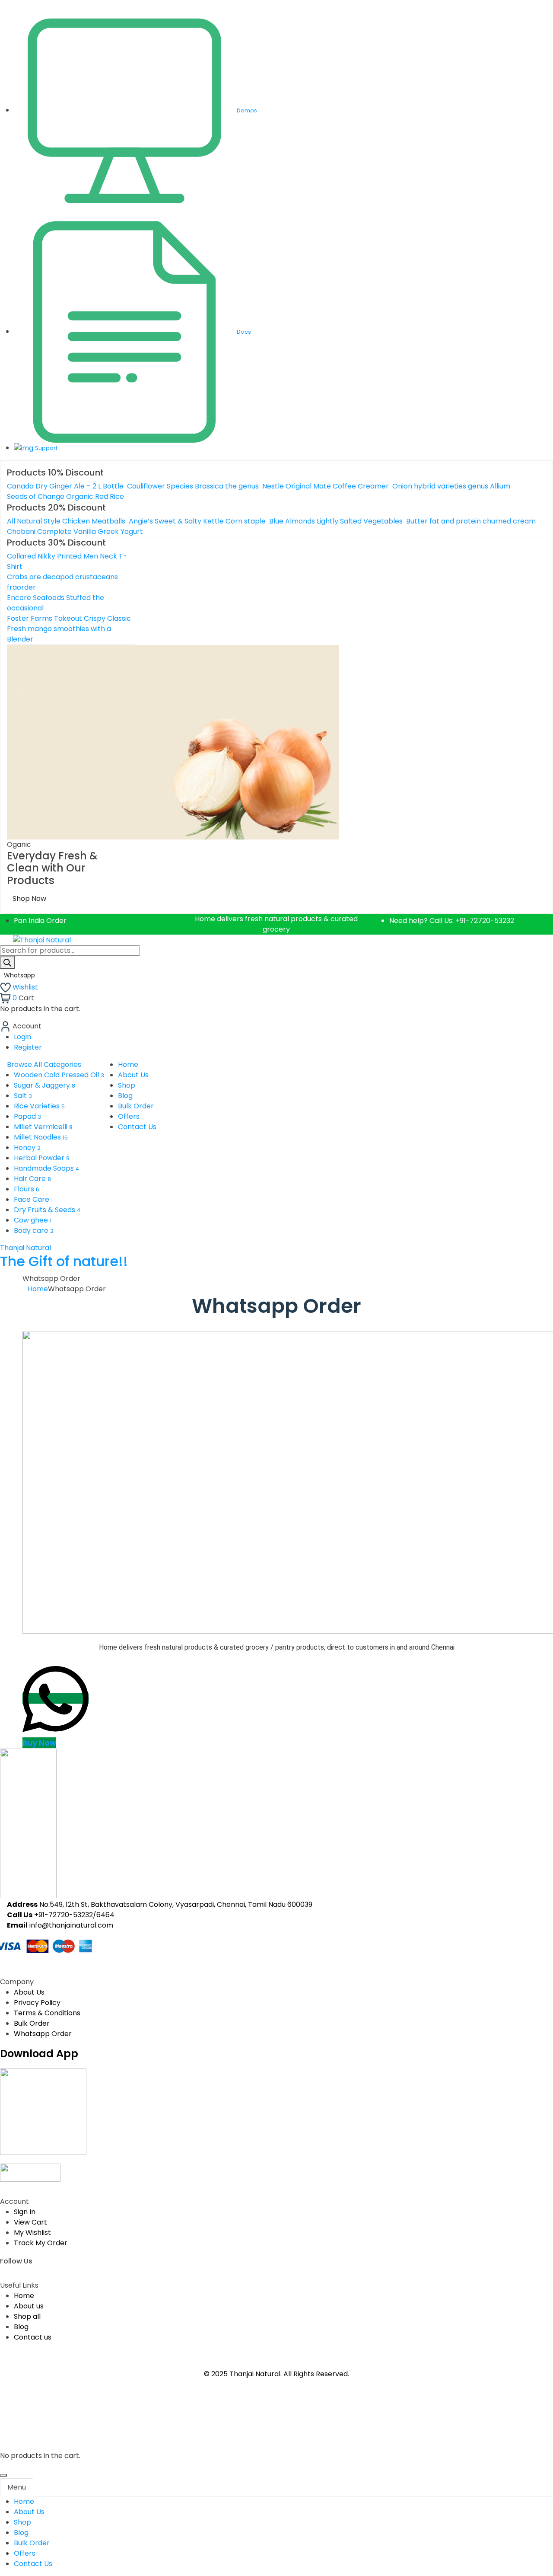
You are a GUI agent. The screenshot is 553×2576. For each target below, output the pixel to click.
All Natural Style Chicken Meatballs (66, 521)
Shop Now (29, 899)
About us (29, 2306)
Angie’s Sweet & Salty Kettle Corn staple (197, 521)
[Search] (7, 962)
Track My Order (41, 2243)
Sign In (25, 2212)
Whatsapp (20, 975)
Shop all (27, 2316)
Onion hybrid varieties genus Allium (451, 486)
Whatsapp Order (43, 2034)
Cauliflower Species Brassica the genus (193, 486)
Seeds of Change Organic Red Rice (65, 496)
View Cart (30, 2222)
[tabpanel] (276, 2533)
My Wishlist (32, 2233)
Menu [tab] (17, 2487)
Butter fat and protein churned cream (471, 521)
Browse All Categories (44, 1065)
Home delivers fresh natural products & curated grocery (276, 924)
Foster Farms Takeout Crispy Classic (69, 618)
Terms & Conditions (47, 2013)
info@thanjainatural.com (71, 1925)
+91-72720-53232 (485, 921)
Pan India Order (40, 921)
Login (22, 1037)
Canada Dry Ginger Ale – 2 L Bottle (65, 486)
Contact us (33, 2337)
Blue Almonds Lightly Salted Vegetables (336, 521)
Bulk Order (32, 2023)
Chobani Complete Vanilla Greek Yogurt (75, 531)
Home (38, 1289)
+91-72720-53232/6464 (74, 1915)
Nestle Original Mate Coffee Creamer (326, 486)
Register (28, 1047)
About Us (29, 1992)
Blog (21, 2327)
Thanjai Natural (64, 1256)
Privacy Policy (37, 2003)
